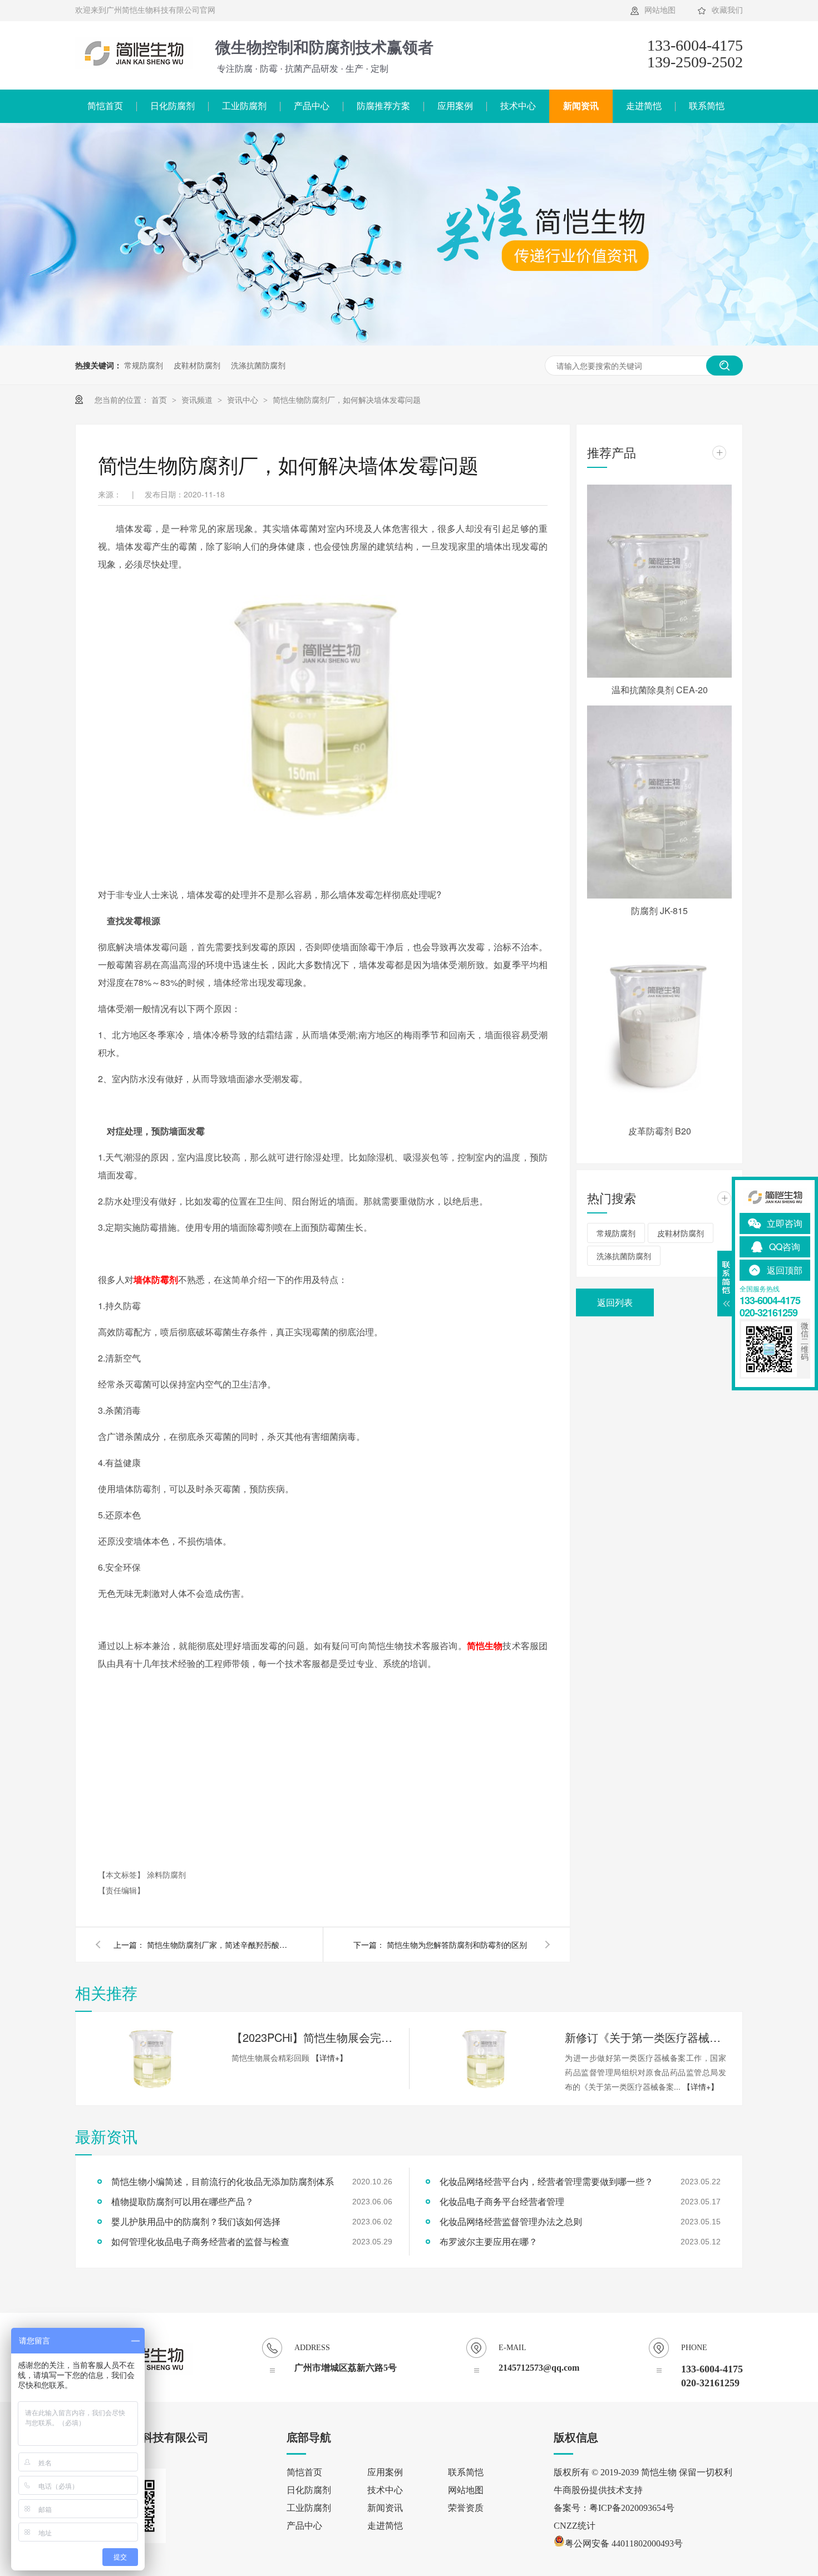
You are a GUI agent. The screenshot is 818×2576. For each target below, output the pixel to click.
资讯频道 (198, 399)
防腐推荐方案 (383, 106)
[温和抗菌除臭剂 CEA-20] (659, 581)
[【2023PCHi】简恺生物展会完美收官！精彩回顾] (153, 2059)
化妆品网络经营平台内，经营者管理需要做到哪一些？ (546, 2181)
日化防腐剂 (173, 106)
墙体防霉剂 (156, 1279)
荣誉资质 (466, 2508)
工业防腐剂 (244, 106)
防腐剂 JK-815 (659, 911)
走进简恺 (644, 106)
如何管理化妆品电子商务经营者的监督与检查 (200, 2241)
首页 (160, 399)
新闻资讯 (581, 106)
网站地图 (660, 10)
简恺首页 (105, 106)
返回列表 (615, 1302)
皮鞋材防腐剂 (197, 365)
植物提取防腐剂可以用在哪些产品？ (183, 2201)
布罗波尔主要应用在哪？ (489, 2241)
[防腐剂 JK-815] (659, 802)
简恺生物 (485, 1645)
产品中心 (312, 106)
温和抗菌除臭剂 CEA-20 (660, 690)
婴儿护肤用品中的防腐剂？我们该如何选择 (196, 2221)
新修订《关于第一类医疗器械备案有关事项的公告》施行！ (645, 2037)
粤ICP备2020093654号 (632, 2508)
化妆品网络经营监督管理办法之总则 (511, 2221)
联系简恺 (707, 106)
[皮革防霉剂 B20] (659, 1023)
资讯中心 (244, 399)
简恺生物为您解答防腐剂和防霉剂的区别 (457, 1945)
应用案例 (455, 106)
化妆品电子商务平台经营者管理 (502, 2201)
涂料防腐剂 (166, 1874)
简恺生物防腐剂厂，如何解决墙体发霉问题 (347, 399)
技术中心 (518, 106)
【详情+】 (329, 2057)
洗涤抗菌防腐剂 (258, 365)
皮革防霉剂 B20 (660, 1131)
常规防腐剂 (144, 365)
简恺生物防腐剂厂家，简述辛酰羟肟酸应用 (219, 1945)
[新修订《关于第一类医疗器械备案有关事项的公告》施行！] (486, 2059)
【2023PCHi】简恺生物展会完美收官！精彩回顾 (312, 2037)
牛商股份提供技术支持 (598, 2490)
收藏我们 (727, 10)
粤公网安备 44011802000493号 (624, 2543)
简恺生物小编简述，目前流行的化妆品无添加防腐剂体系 (223, 2181)
